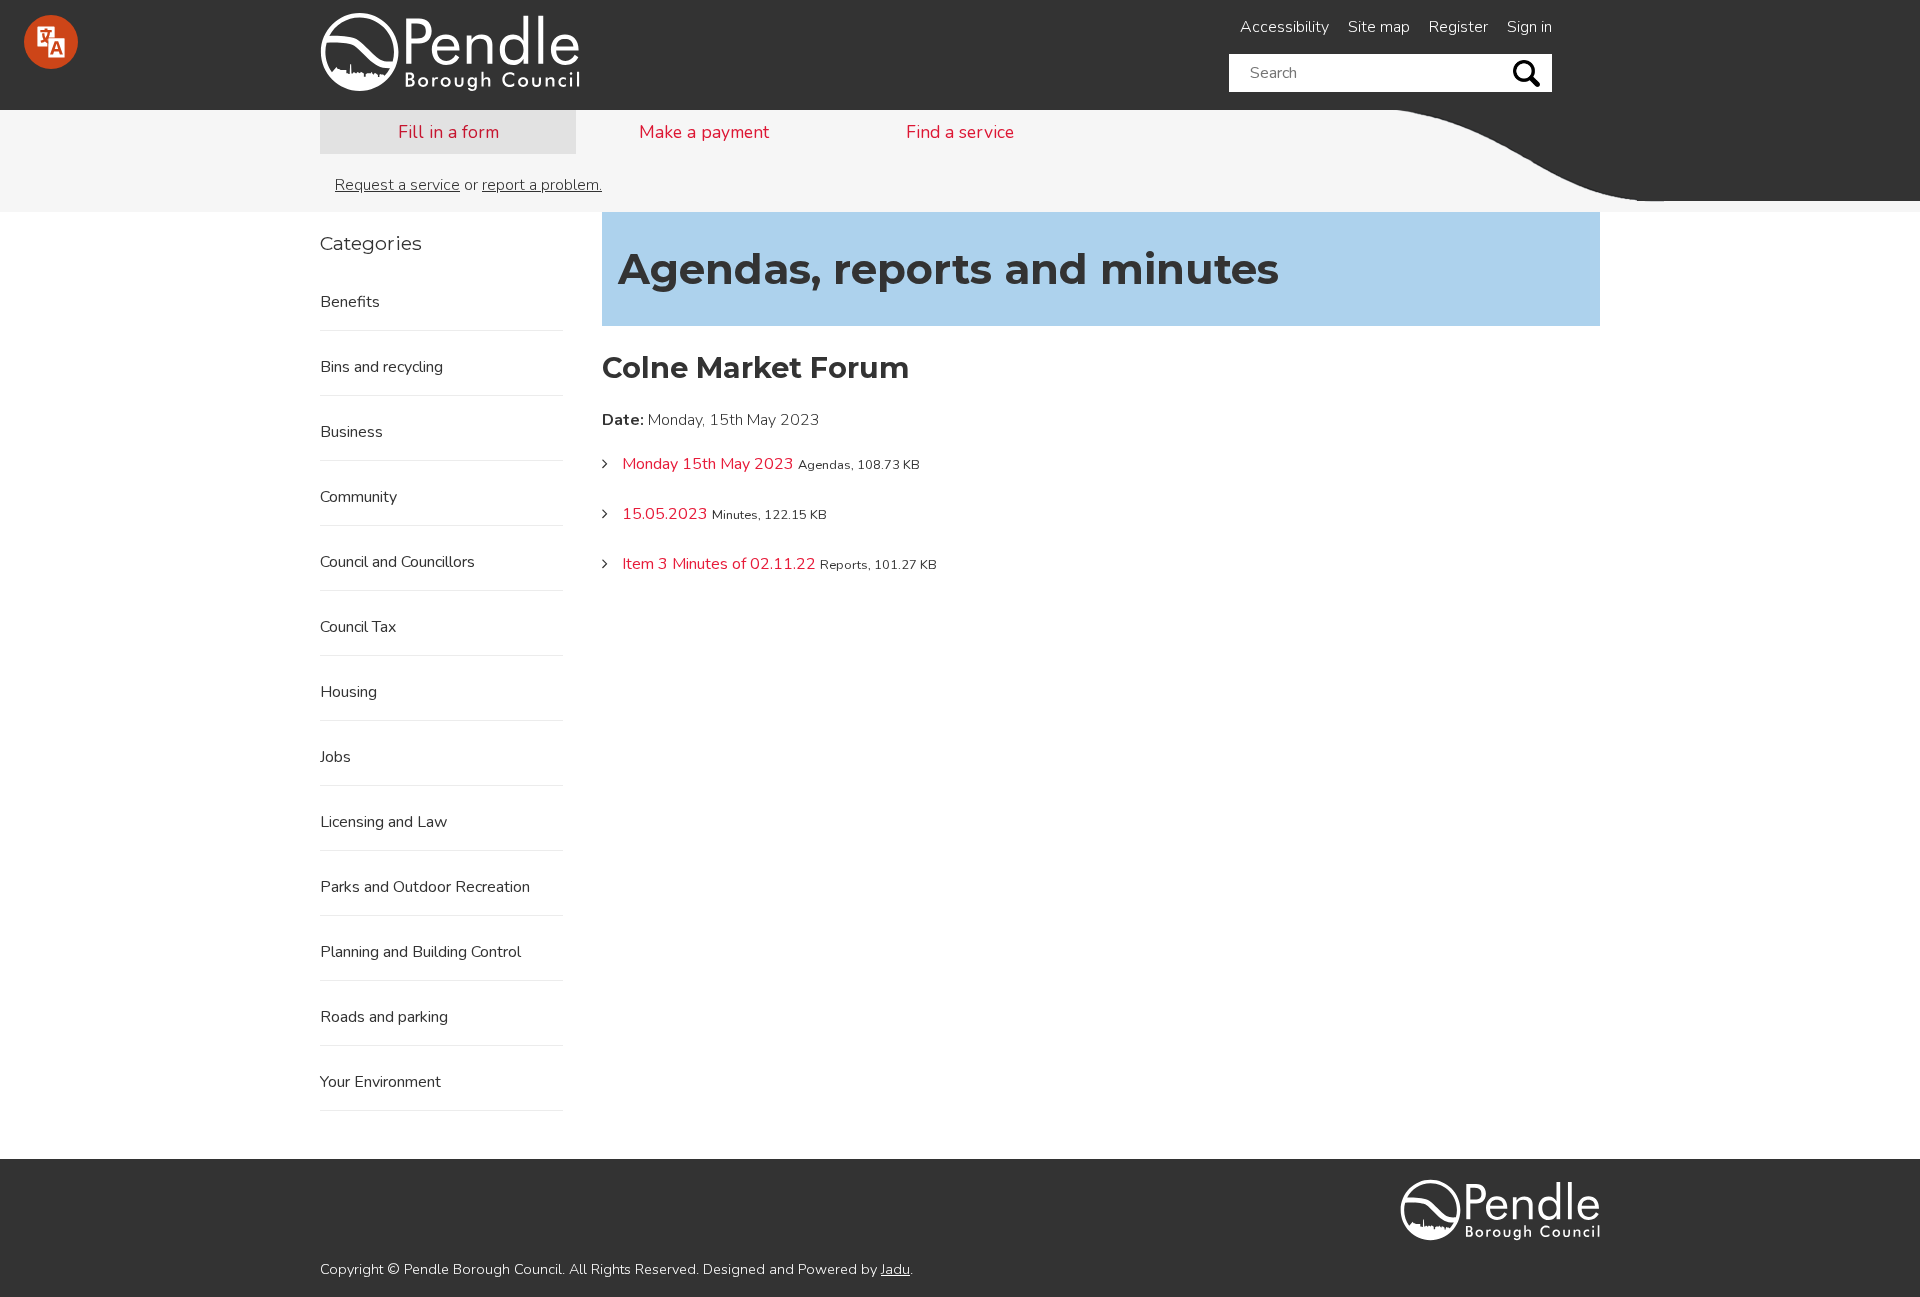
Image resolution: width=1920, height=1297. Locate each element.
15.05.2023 (665, 514)
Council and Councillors (397, 562)
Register (1458, 27)
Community (358, 497)
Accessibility (1284, 27)
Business (351, 432)
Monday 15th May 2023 (708, 464)
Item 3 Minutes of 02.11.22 (719, 564)
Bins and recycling (381, 367)
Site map (1379, 27)
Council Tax (358, 627)
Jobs (335, 757)
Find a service (960, 132)
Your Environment (380, 1082)
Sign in (1529, 27)
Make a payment (704, 132)
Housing (348, 692)
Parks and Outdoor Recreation (425, 887)
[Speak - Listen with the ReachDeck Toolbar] (51, 42)
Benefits (350, 302)
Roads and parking (384, 1017)
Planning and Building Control (420, 952)
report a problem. (542, 185)
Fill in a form (448, 132)
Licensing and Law (383, 822)
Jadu (895, 1269)
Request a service (397, 185)
